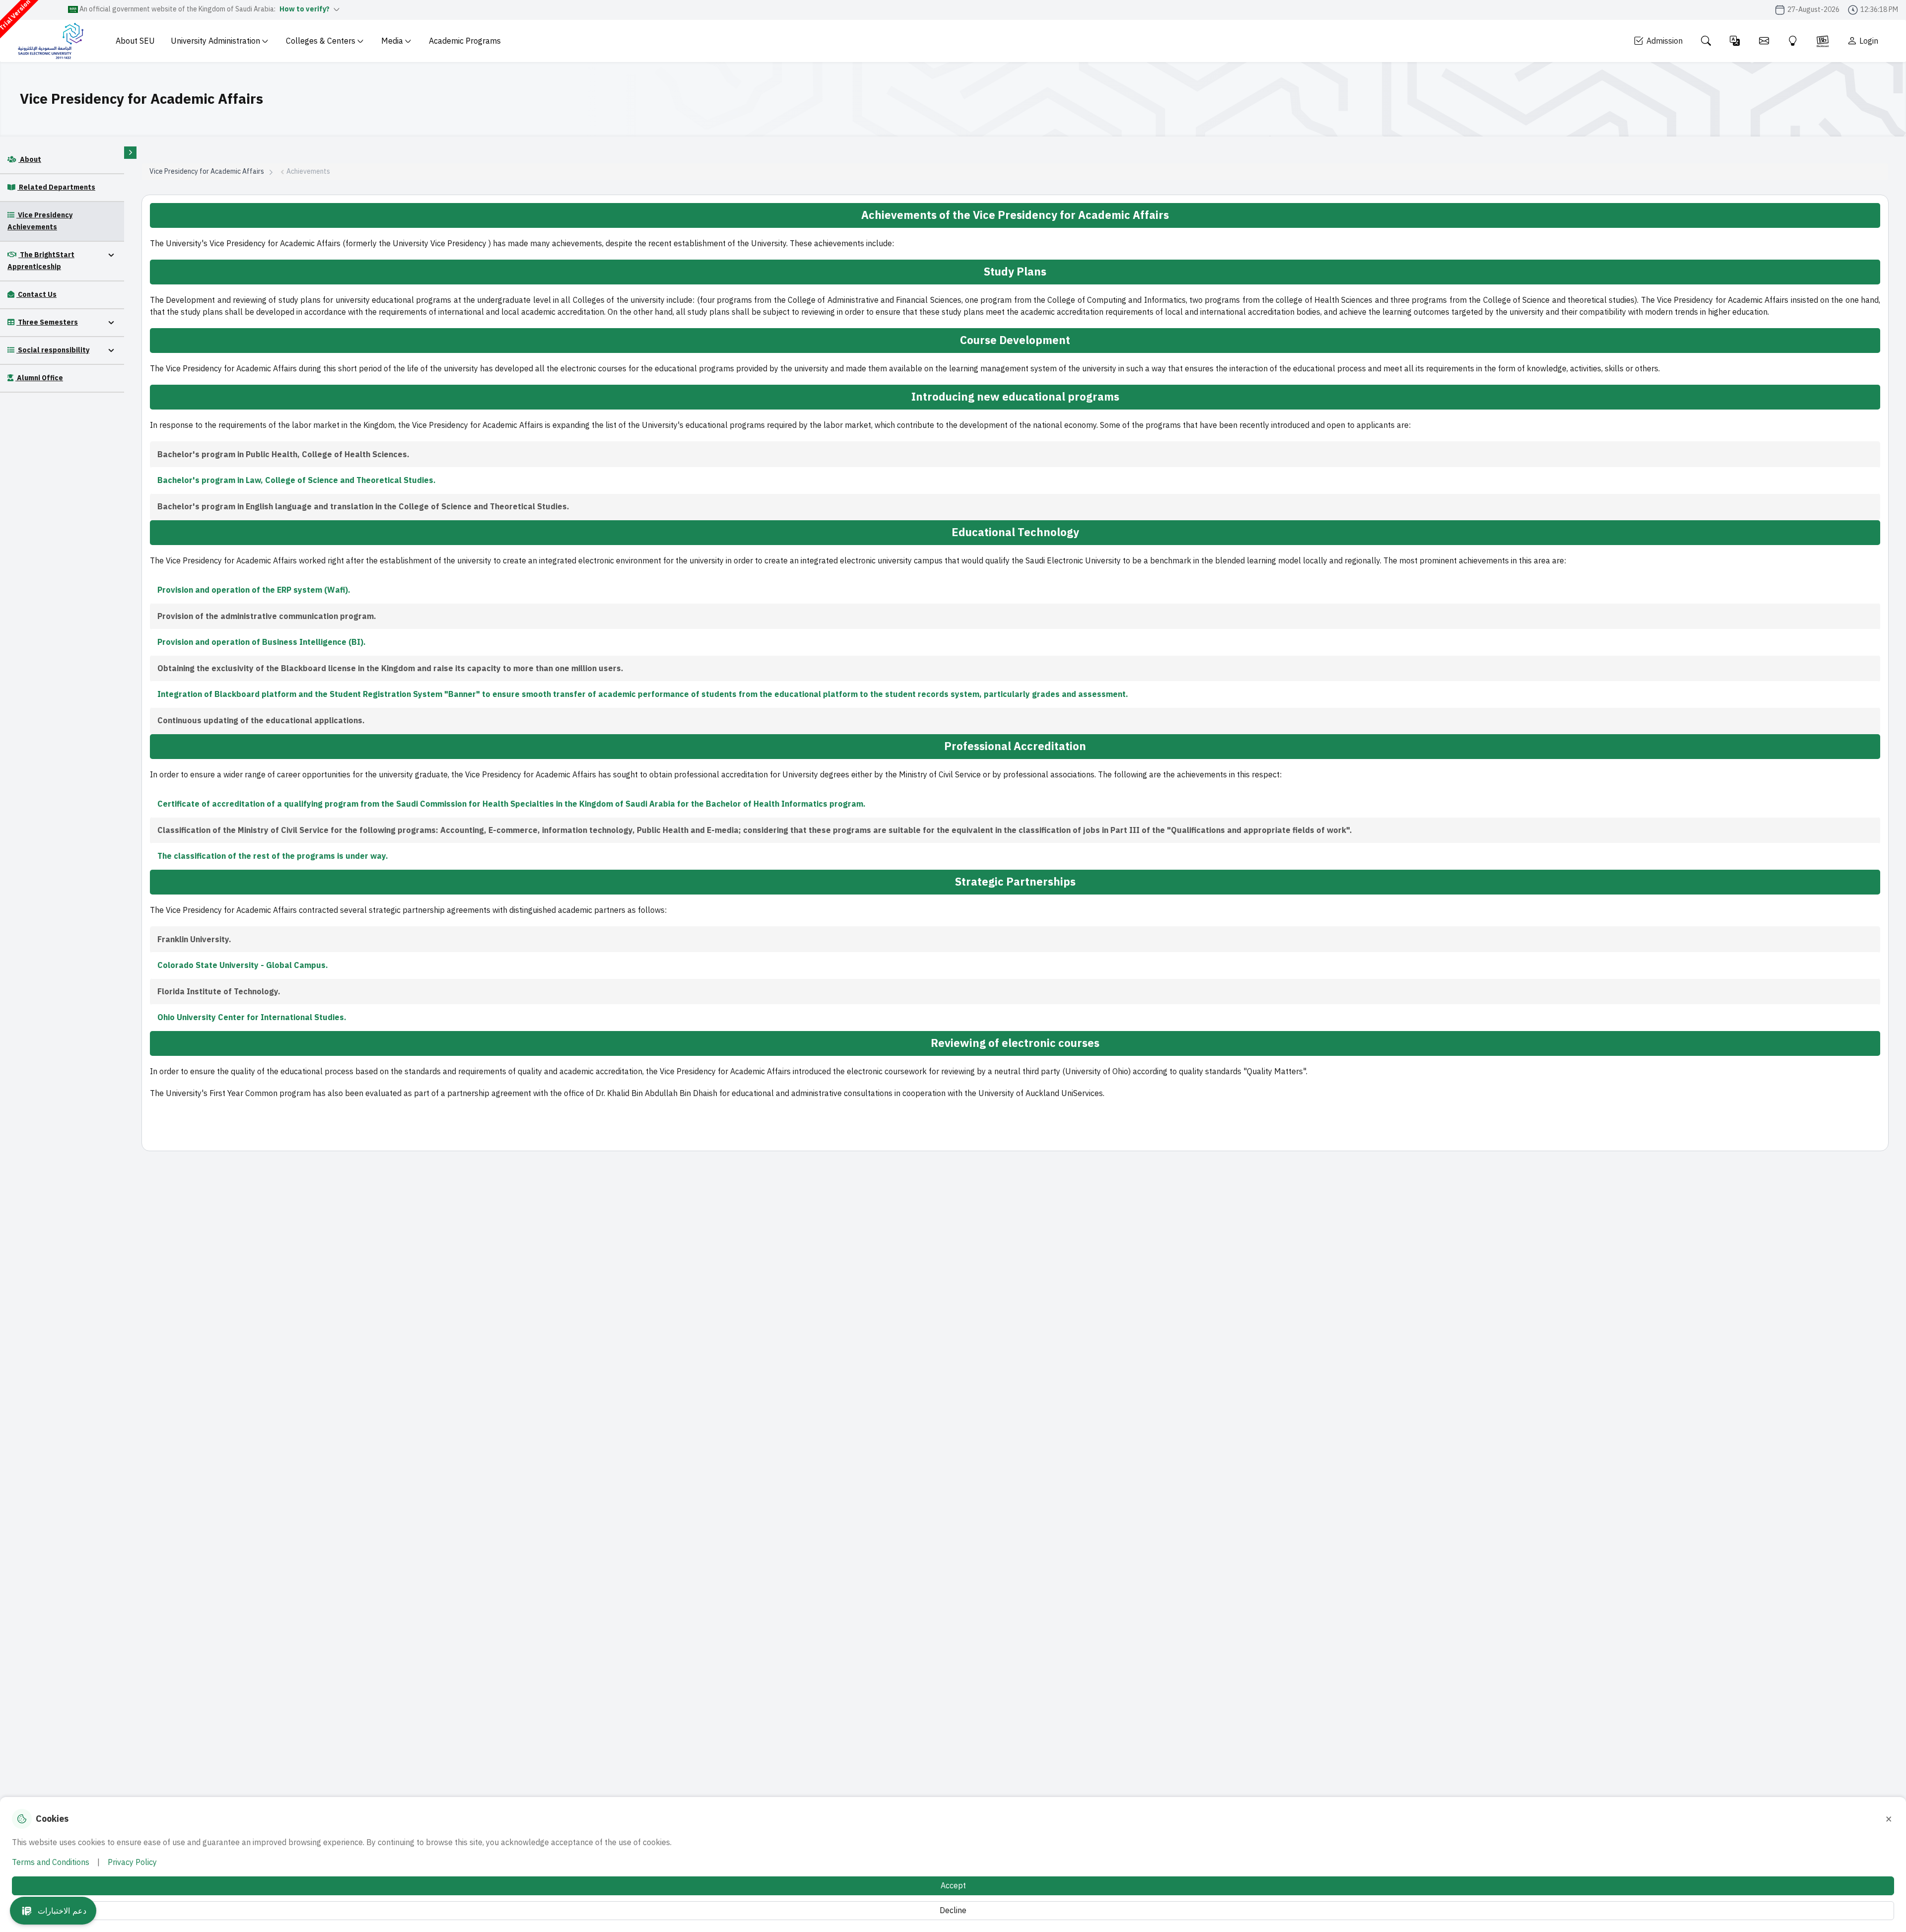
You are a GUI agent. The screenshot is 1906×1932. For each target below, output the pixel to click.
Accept (953, 1886)
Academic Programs (465, 41)
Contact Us (36, 295)
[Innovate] (1793, 41)
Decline (953, 1911)
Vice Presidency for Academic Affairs (207, 172)
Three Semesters (47, 322)
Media (392, 41)
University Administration (215, 41)
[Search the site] (1706, 41)
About (30, 160)
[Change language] (1735, 41)
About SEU (135, 41)
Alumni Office (39, 378)
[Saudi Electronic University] (50, 41)
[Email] (1764, 41)
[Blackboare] (1823, 41)
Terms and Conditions (51, 1863)
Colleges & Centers (321, 41)
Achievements (308, 172)
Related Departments (56, 187)
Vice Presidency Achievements (40, 221)
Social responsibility (53, 350)
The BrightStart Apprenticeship (41, 261)
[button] (53, 1911)
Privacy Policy (132, 1863)
